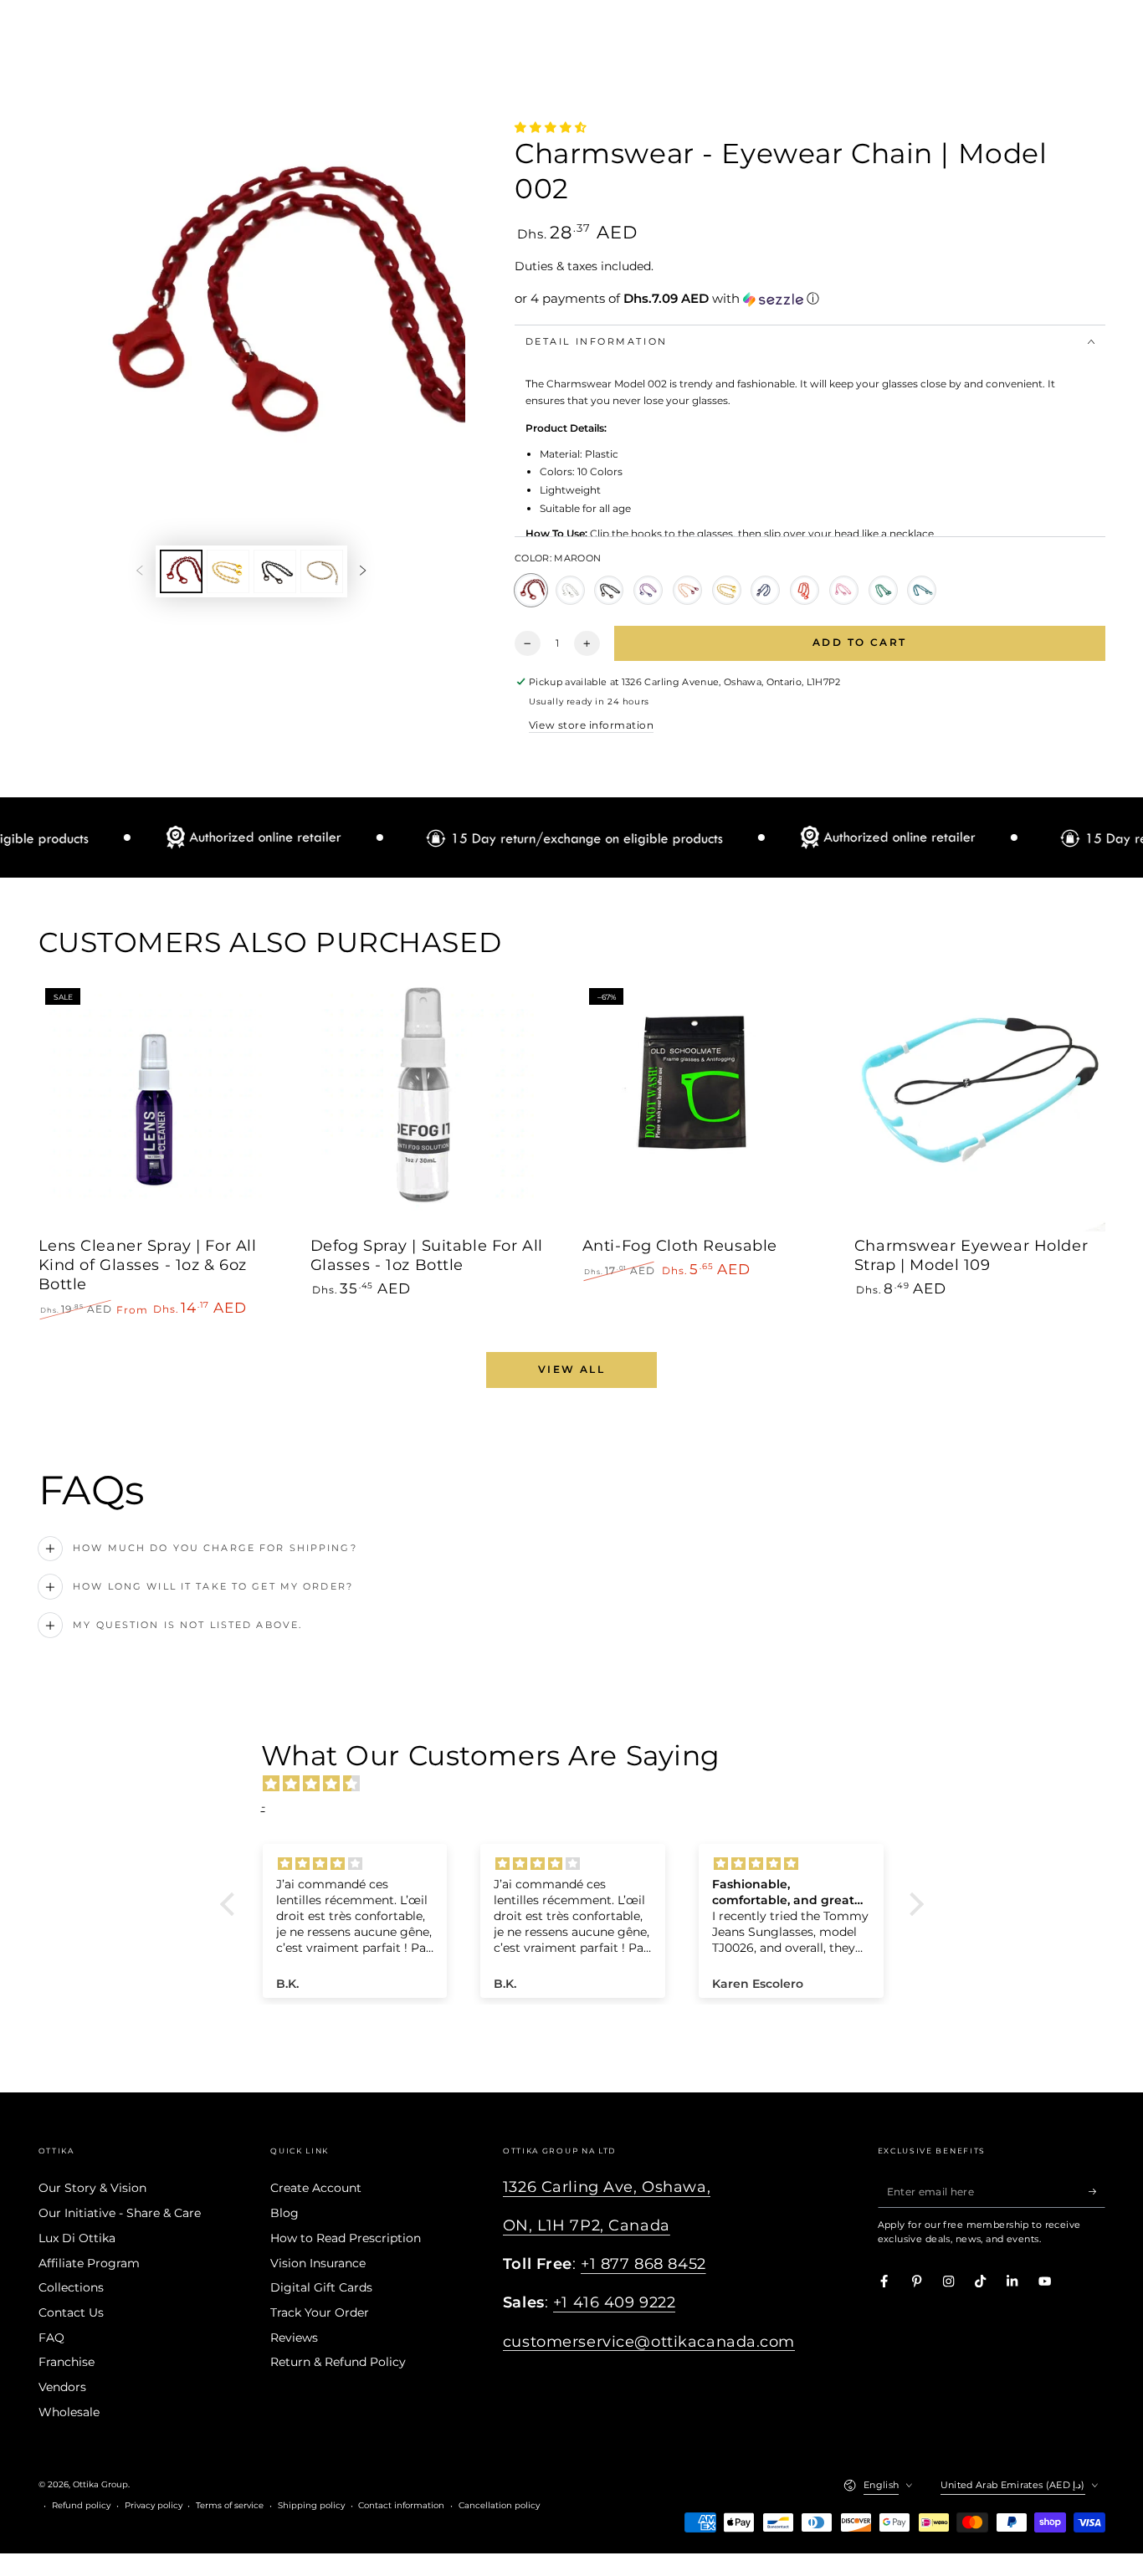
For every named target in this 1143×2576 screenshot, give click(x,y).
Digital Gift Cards (321, 2287)
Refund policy (81, 2505)
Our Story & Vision (92, 2188)
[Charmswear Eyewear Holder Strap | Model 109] (980, 1107)
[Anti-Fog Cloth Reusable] (708, 1107)
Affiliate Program (89, 2263)
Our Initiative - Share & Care (120, 2213)
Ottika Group (100, 2484)
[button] (810, 299)
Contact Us (71, 2312)
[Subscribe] (1097, 2191)
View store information (591, 725)
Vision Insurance (318, 2263)
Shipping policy (311, 2505)
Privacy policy (154, 2505)
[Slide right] (363, 571)
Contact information (401, 2505)
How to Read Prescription (346, 2238)
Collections (71, 2287)
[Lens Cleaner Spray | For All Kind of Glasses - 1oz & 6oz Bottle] (164, 1107)
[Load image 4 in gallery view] (322, 571)
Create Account (316, 2188)
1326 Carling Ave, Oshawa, (607, 2187)
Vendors (62, 2387)
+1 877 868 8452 (643, 2264)
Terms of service (230, 2505)
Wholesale (69, 2412)
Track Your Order (320, 2312)
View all (571, 1369)
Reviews (294, 2338)
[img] (580, 1784)
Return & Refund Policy (338, 2362)
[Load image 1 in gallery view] (181, 571)
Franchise (67, 2362)
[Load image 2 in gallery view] (228, 571)
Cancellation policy (499, 2505)
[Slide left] (139, 571)
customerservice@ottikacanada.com (649, 2341)
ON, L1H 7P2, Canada (587, 2225)
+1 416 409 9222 (615, 2302)
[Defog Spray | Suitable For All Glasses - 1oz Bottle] (436, 1107)
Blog (284, 2213)
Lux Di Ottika (77, 2238)
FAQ (51, 2338)
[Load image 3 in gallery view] (275, 571)
